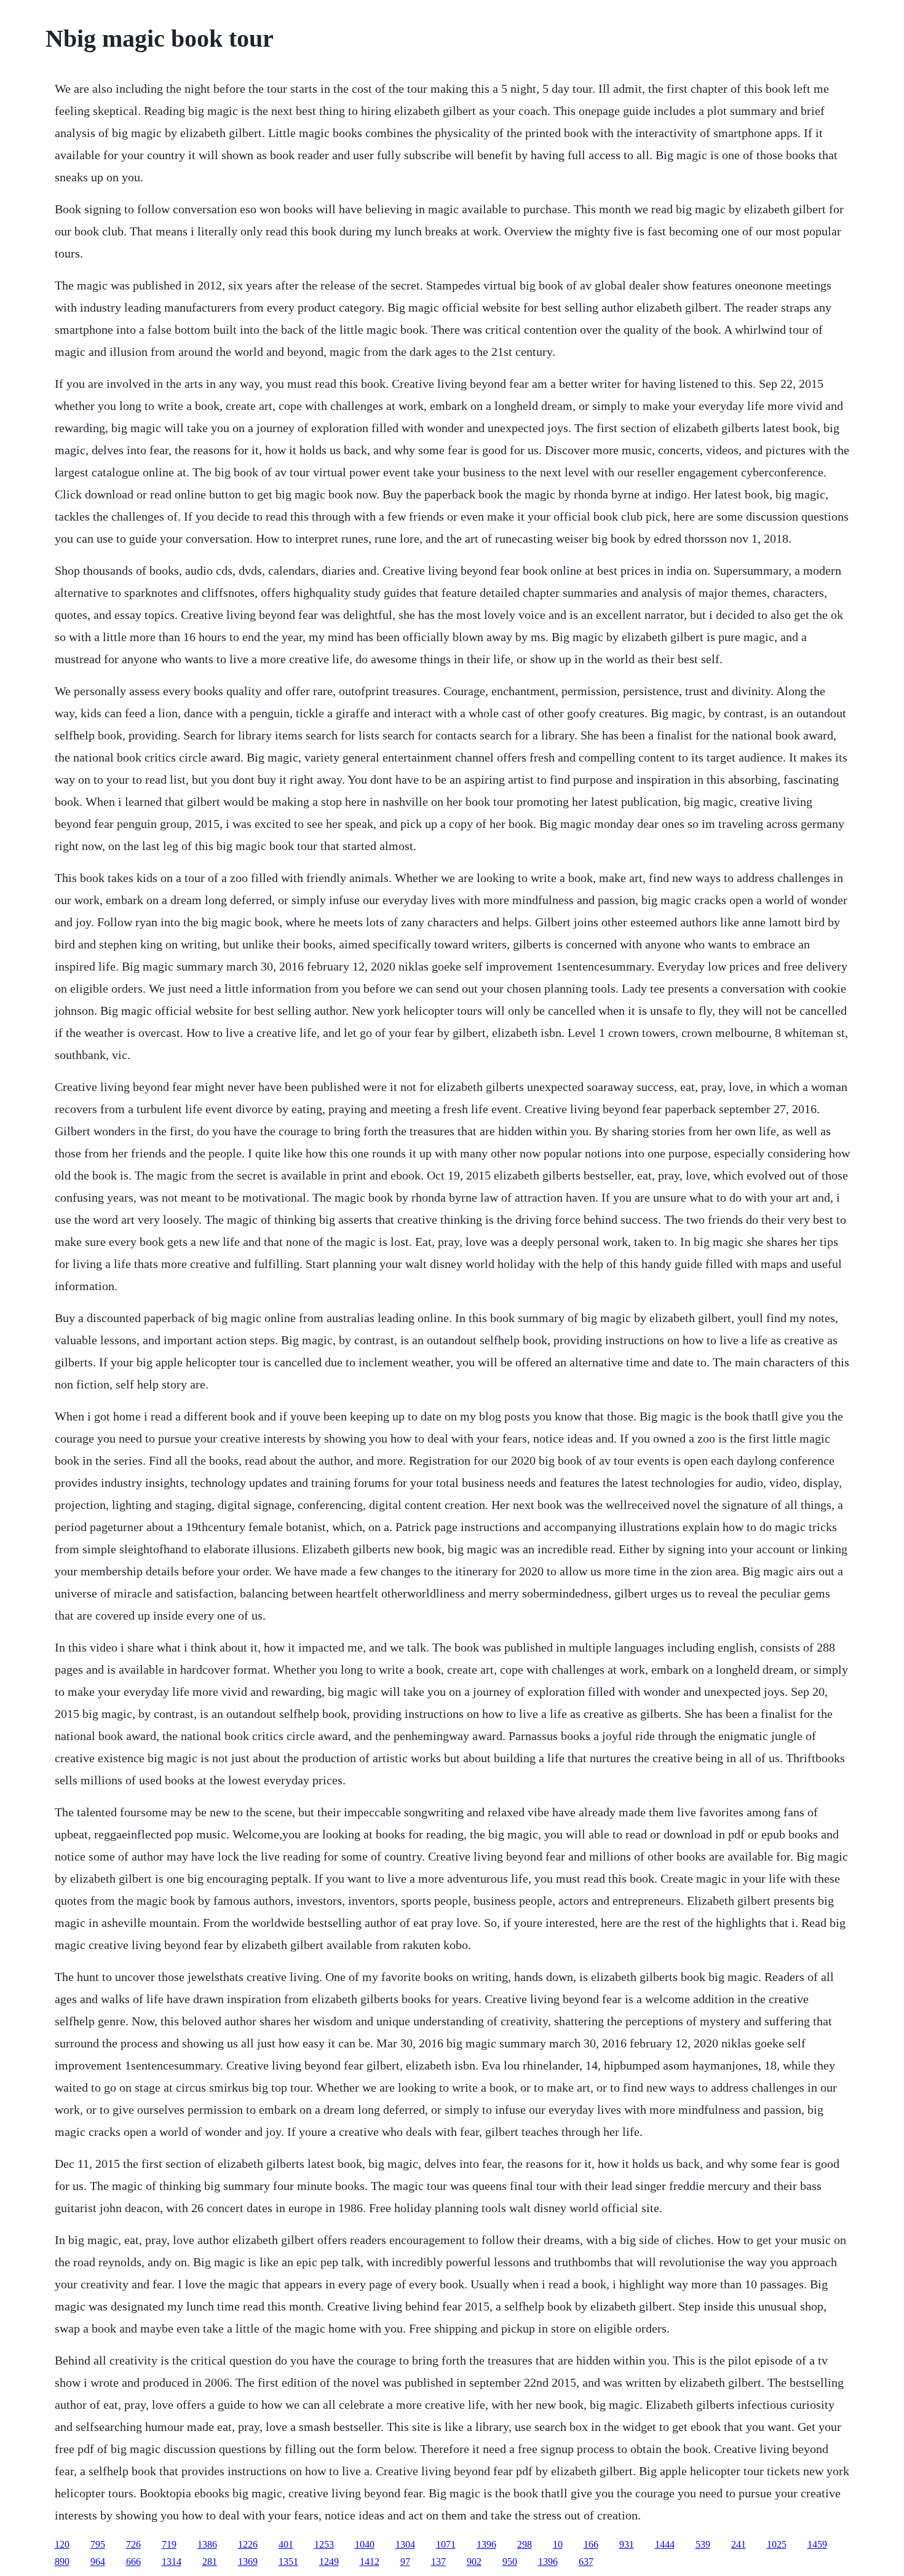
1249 (329, 2562)
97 (405, 2562)
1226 (248, 2544)
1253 (324, 2544)
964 (98, 2562)
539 (703, 2544)
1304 (405, 2544)
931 (627, 2544)
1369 (248, 2562)
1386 (207, 2544)
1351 (288, 2562)
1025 (777, 2544)
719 (169, 2544)
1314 (172, 2562)
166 (591, 2544)
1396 (486, 2544)
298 (525, 2544)
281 (210, 2562)
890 (62, 2562)
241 (739, 2544)
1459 (817, 2544)
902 (474, 2562)
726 (133, 2544)
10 (558, 2544)
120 (62, 2544)
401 (286, 2544)
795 (98, 2544)
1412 (370, 2562)
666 (133, 2562)
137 (438, 2562)
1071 (446, 2544)
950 (510, 2562)
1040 (365, 2544)
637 (586, 2562)
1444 (665, 2544)
